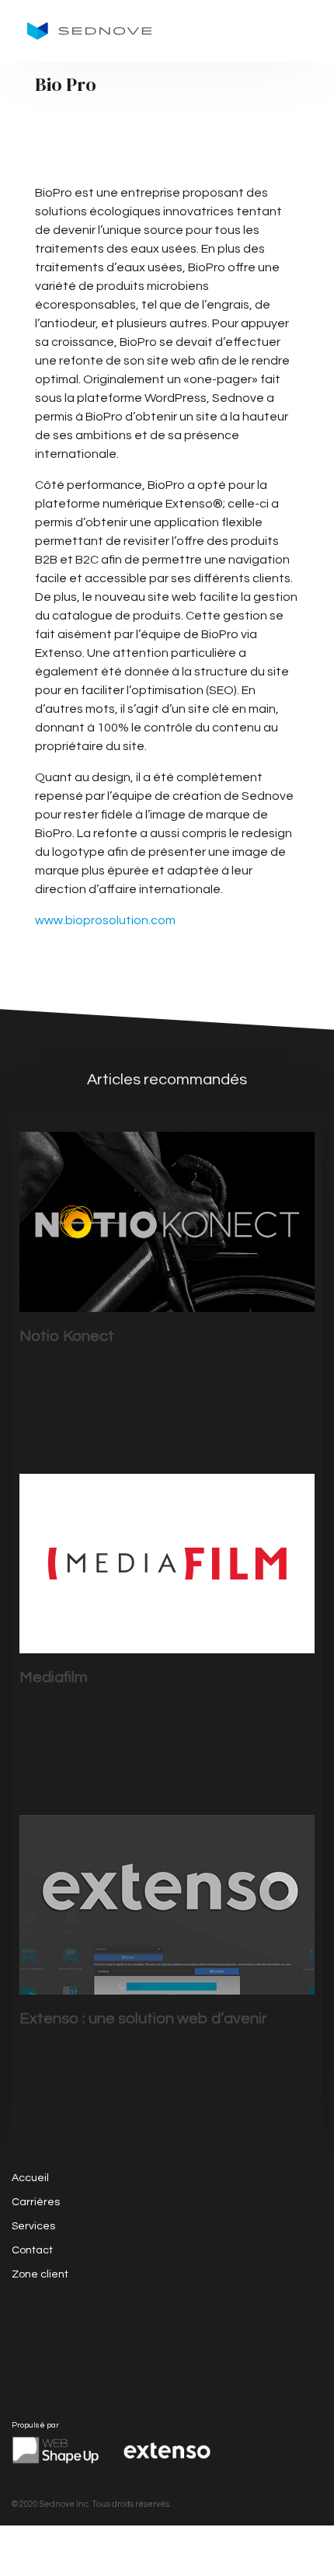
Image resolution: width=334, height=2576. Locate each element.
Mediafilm (54, 1677)
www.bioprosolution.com (105, 920)
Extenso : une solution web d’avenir (143, 2019)
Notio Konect (67, 1336)
